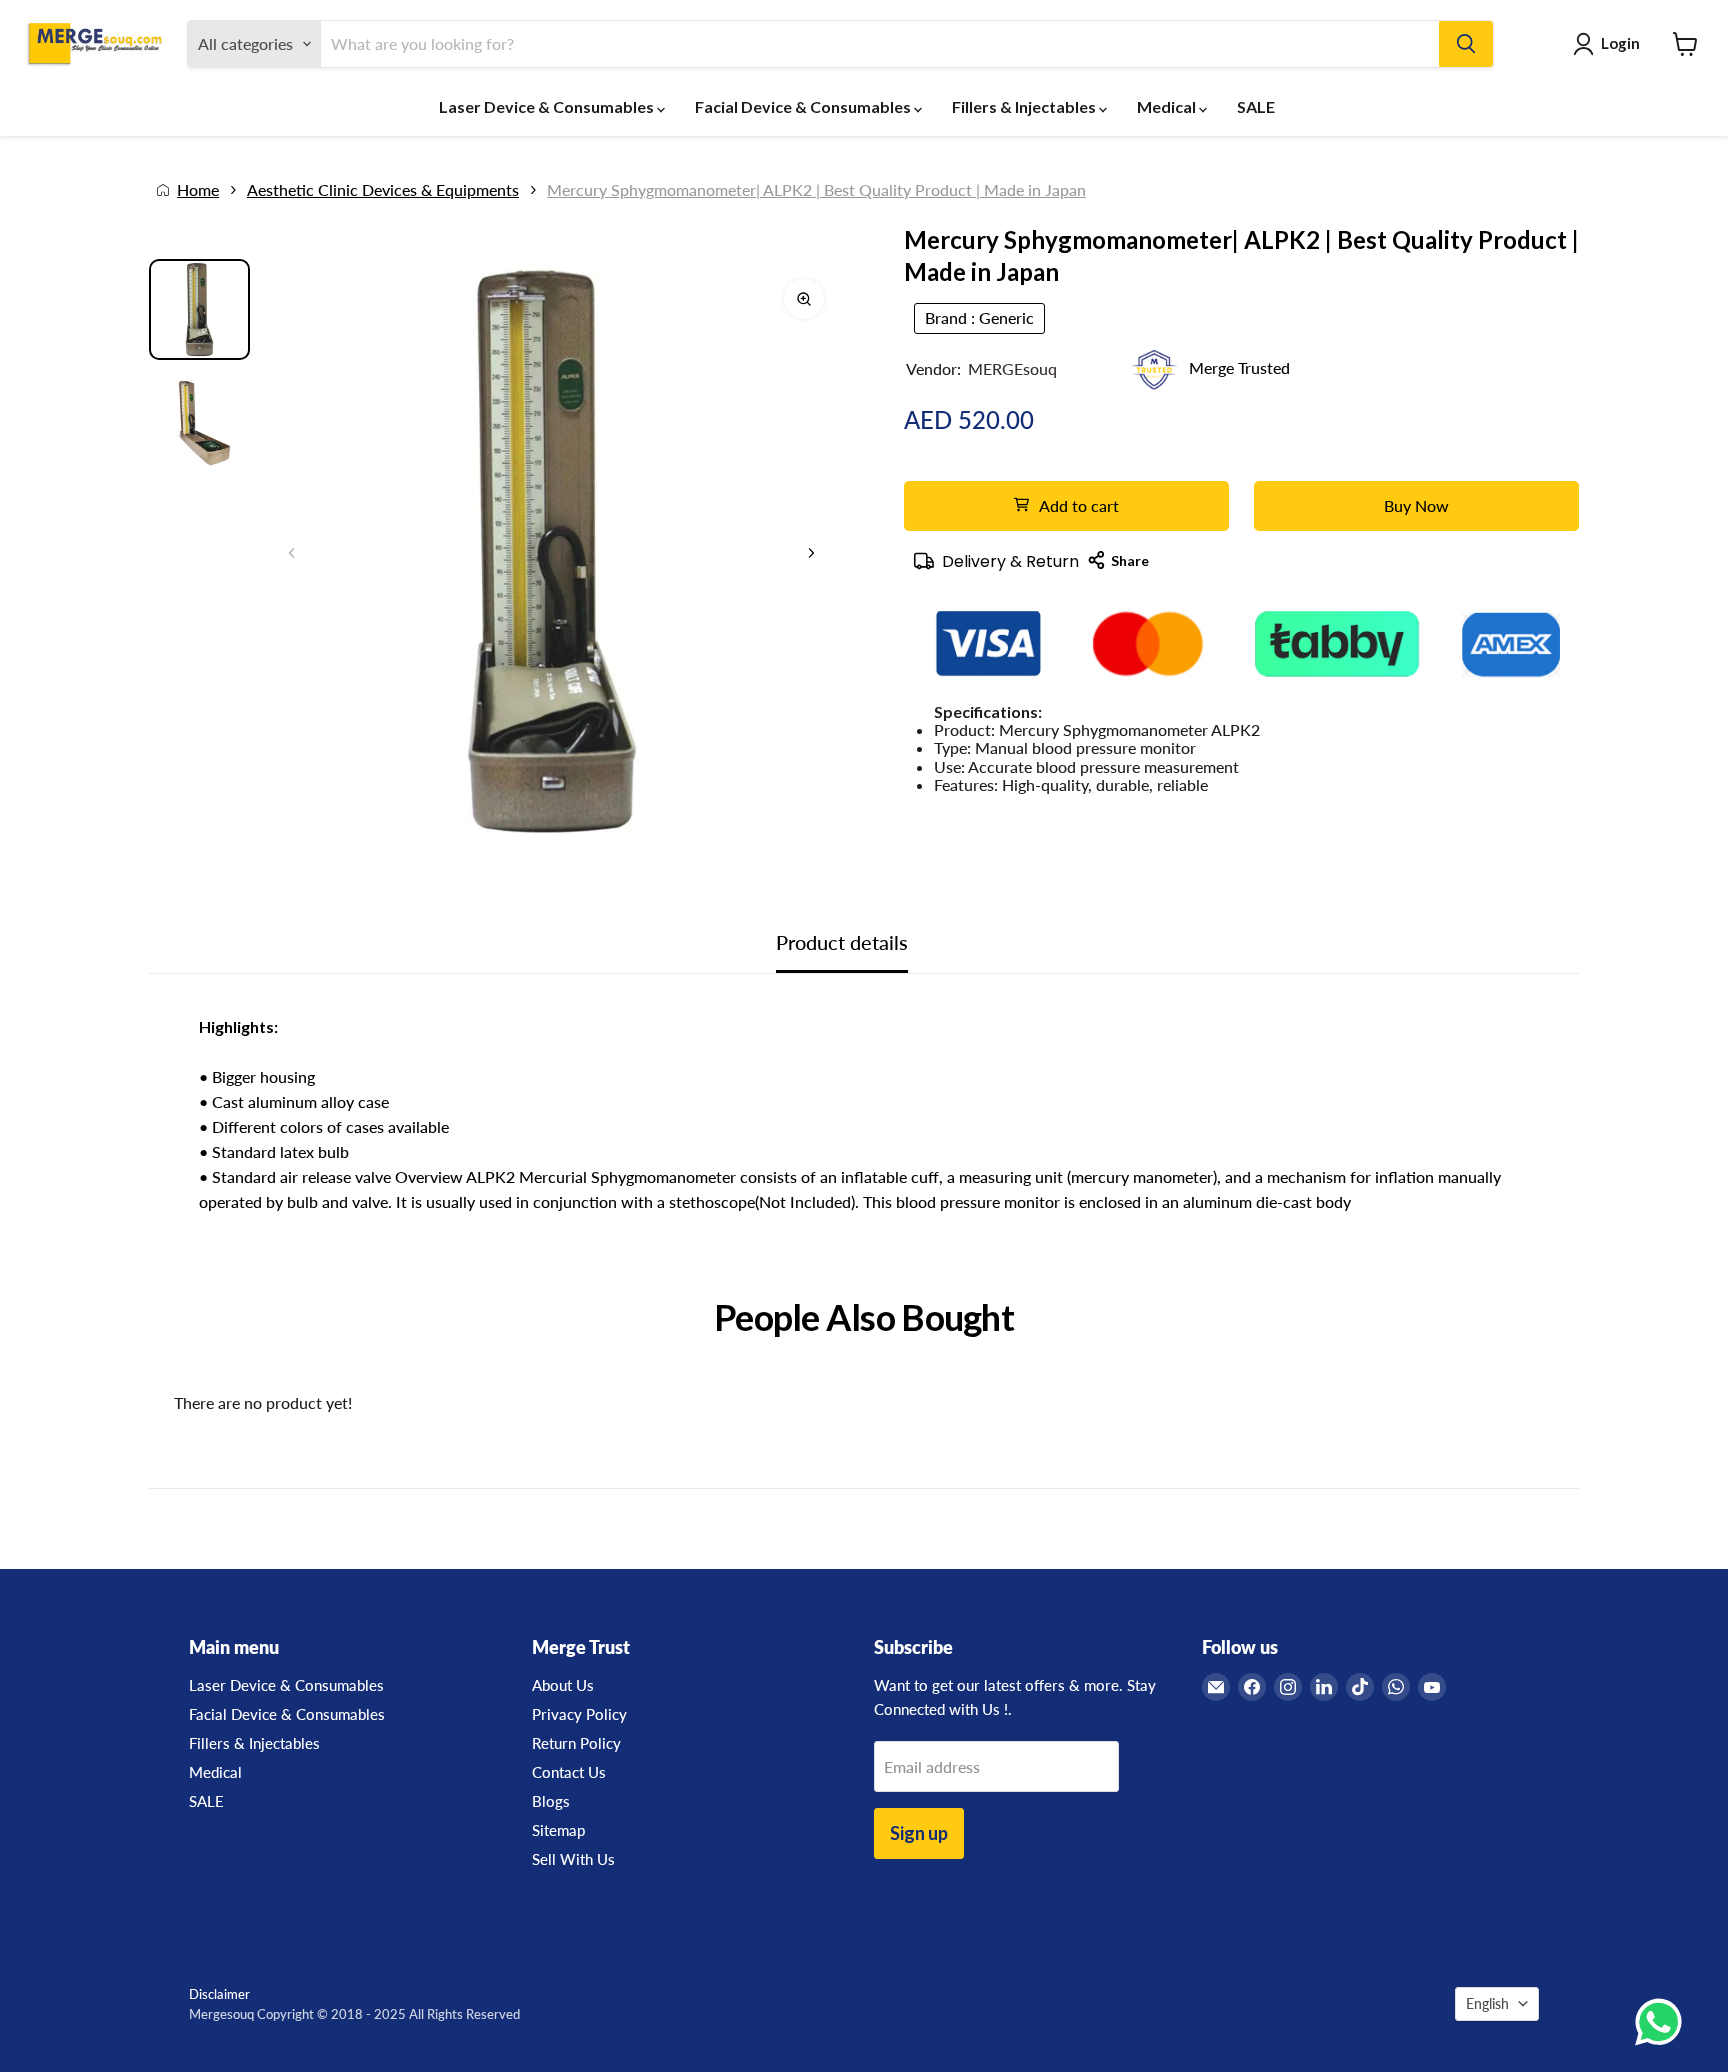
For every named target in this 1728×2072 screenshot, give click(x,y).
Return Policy (576, 1743)
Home (198, 190)
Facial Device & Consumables (804, 106)
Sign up (919, 1833)
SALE (1256, 106)
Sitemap (558, 1830)
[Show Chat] (1663, 2022)
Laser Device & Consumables (548, 106)
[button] (811, 553)
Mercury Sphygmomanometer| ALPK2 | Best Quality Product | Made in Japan (816, 190)
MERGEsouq (1012, 368)
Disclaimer (219, 1994)
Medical (1168, 106)
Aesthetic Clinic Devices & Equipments (383, 190)
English (1487, 2003)
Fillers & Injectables (1025, 106)
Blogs (551, 1801)
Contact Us (569, 1772)
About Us (563, 1685)
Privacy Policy (579, 1714)
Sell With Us (573, 1859)
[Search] (1466, 44)
